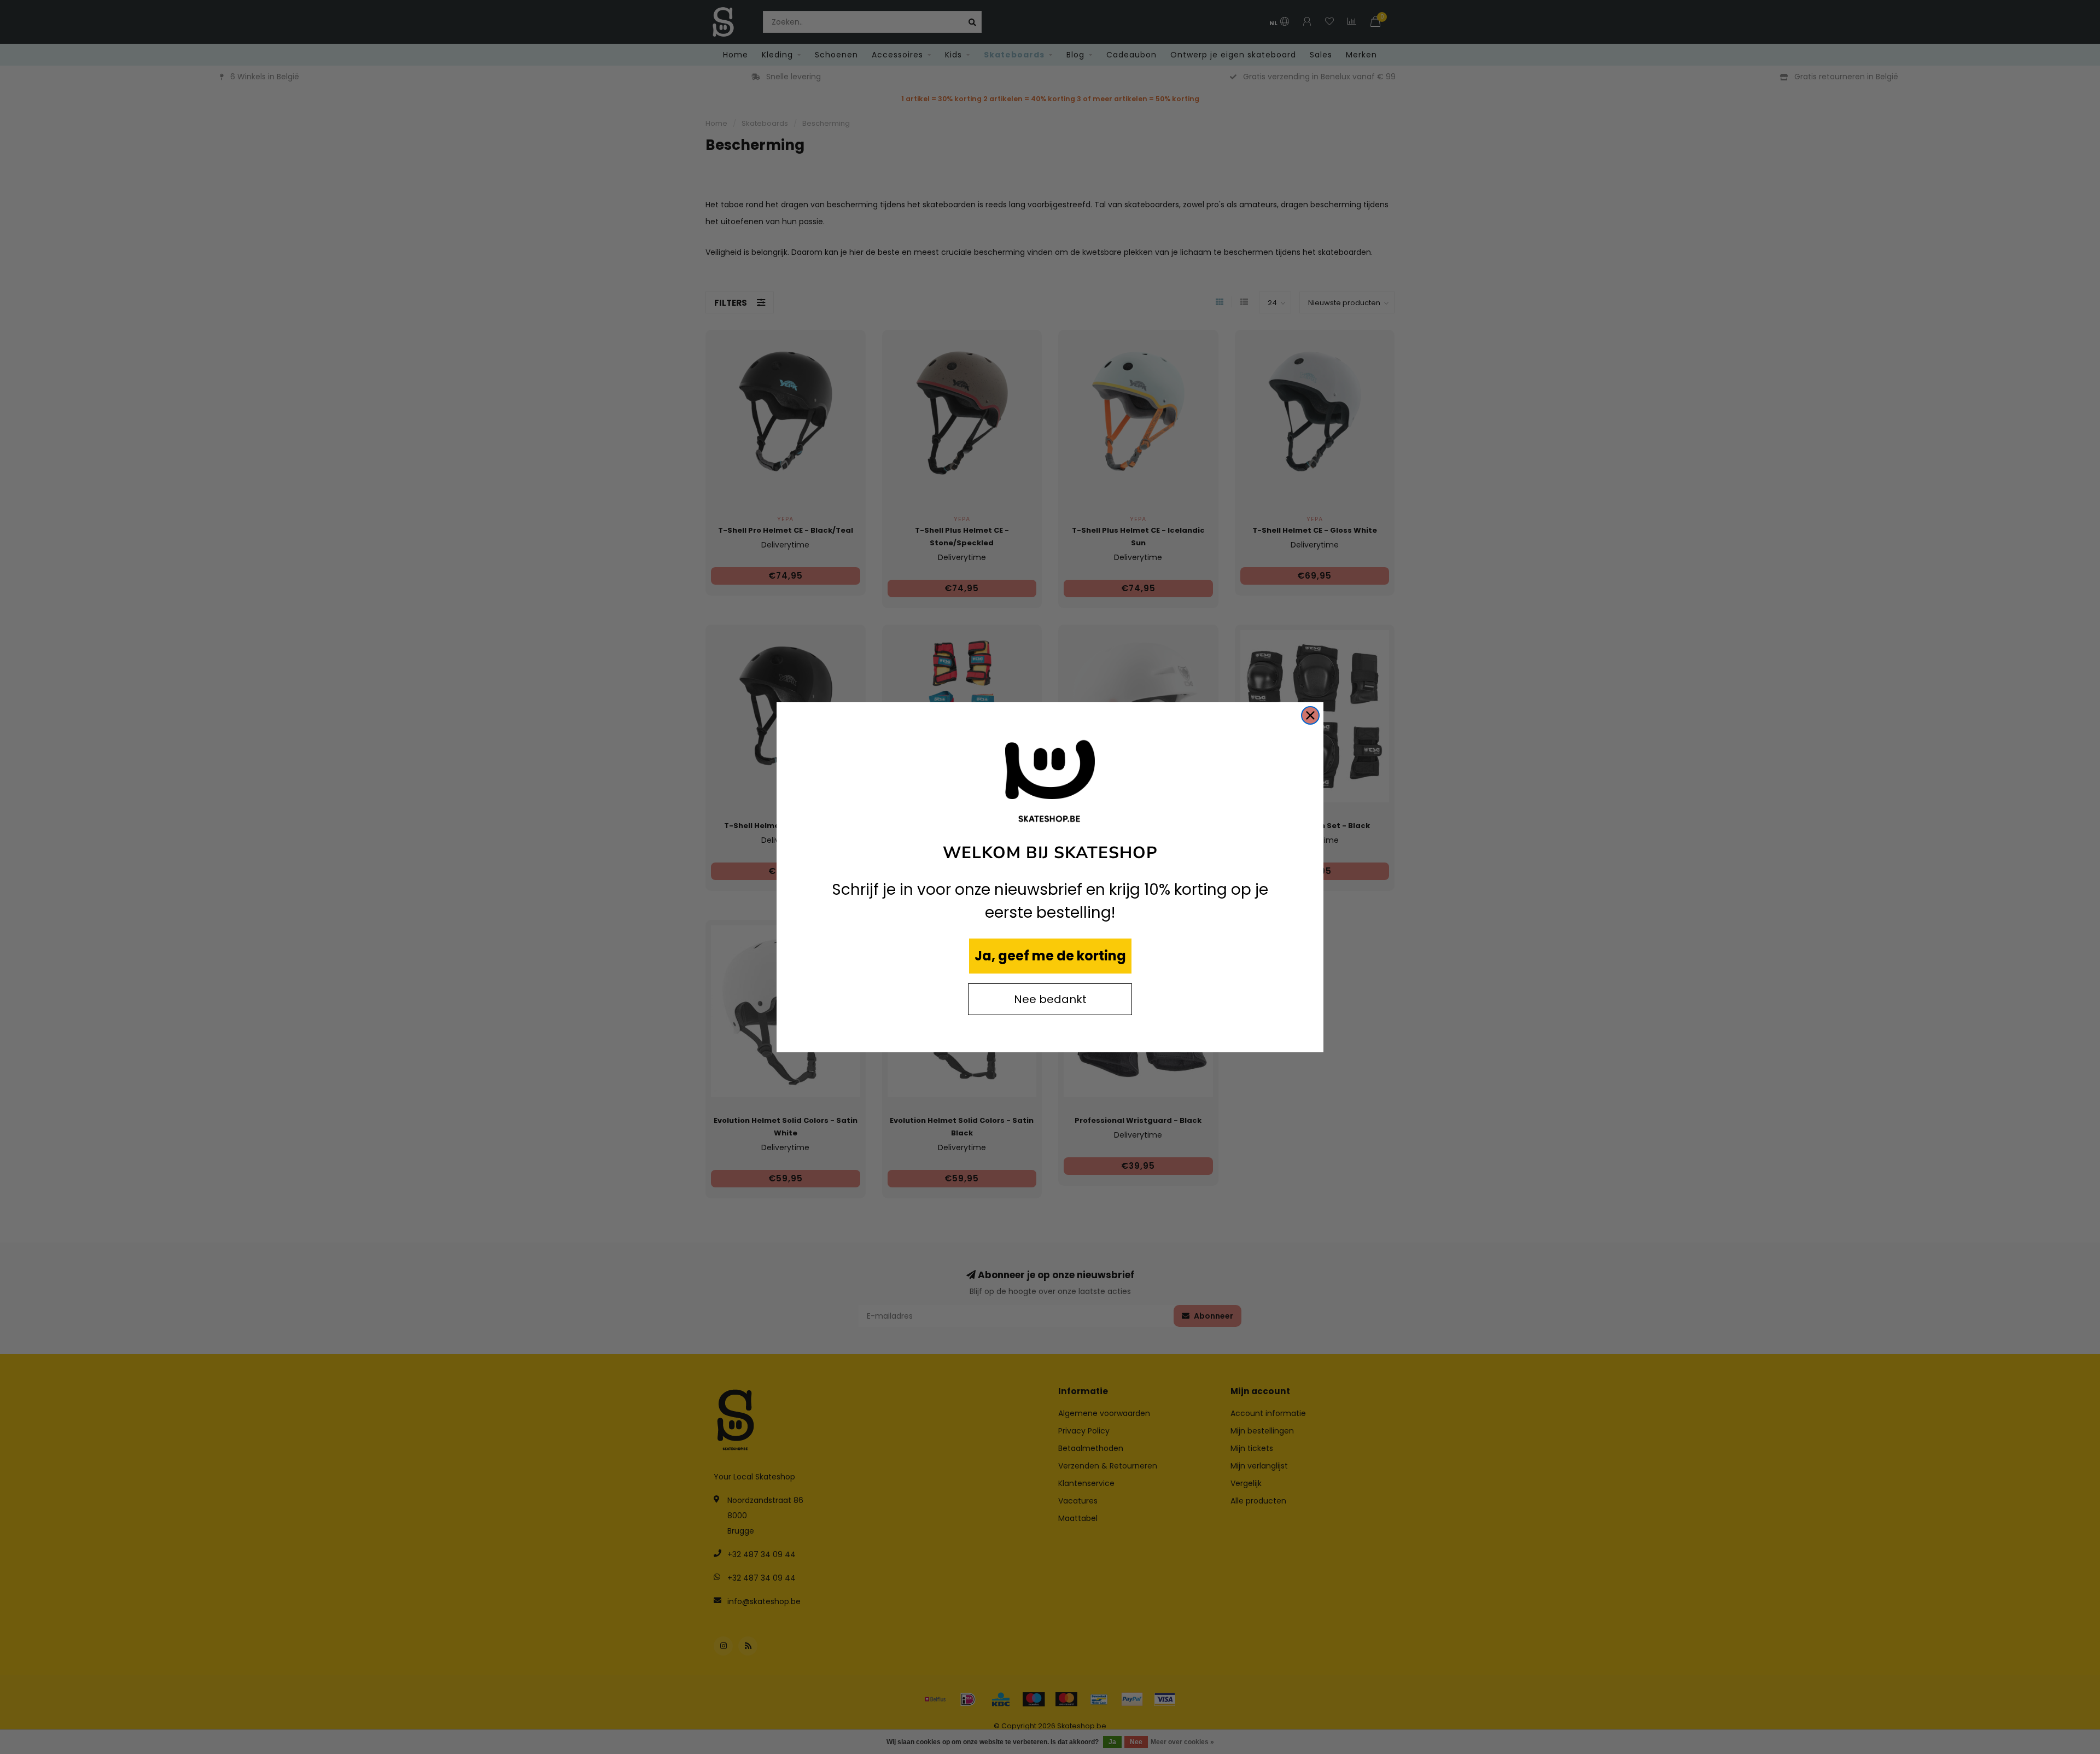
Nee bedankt (1050, 999)
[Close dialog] (1310, 715)
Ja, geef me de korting (1050, 956)
